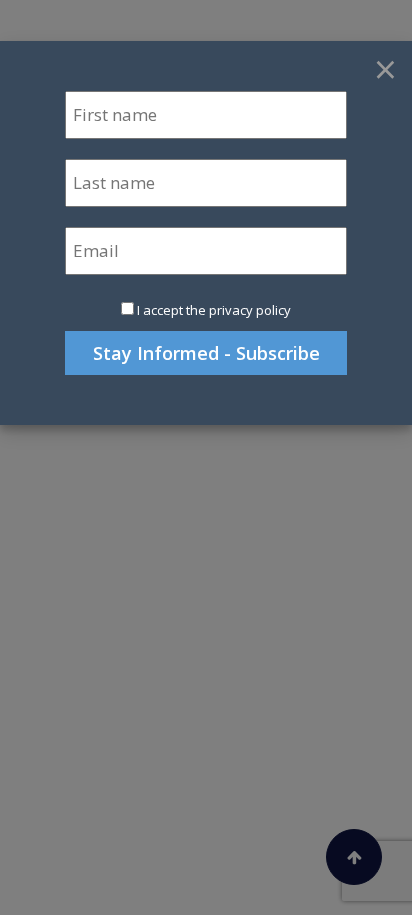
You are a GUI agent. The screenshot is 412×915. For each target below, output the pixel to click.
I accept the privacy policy (214, 310)
